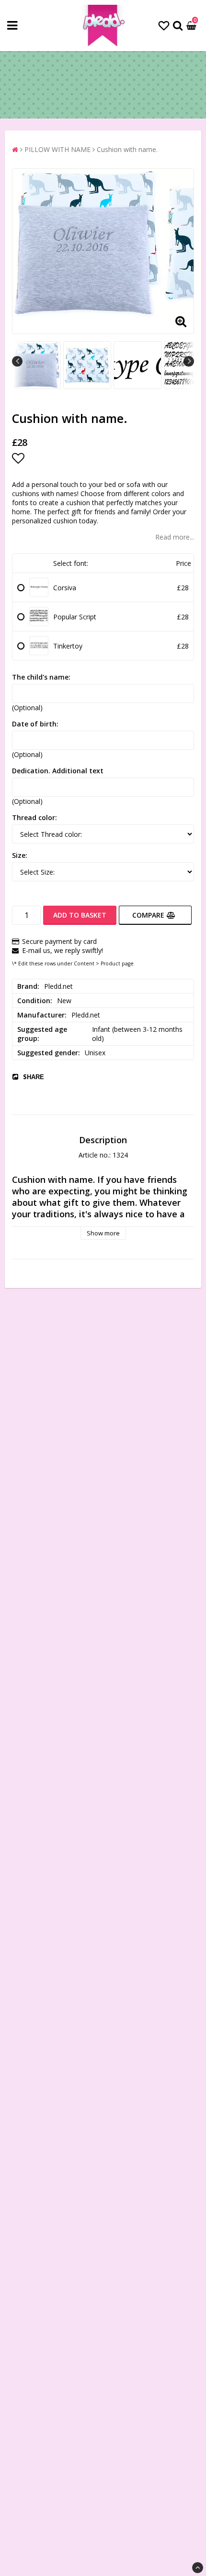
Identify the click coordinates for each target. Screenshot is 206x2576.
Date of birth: (35, 724)
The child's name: (41, 677)
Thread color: (34, 817)
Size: (20, 855)
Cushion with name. (127, 149)
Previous (17, 361)
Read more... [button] (175, 537)
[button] (164, 25)
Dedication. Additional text (58, 771)
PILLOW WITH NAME (57, 149)
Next (189, 361)
